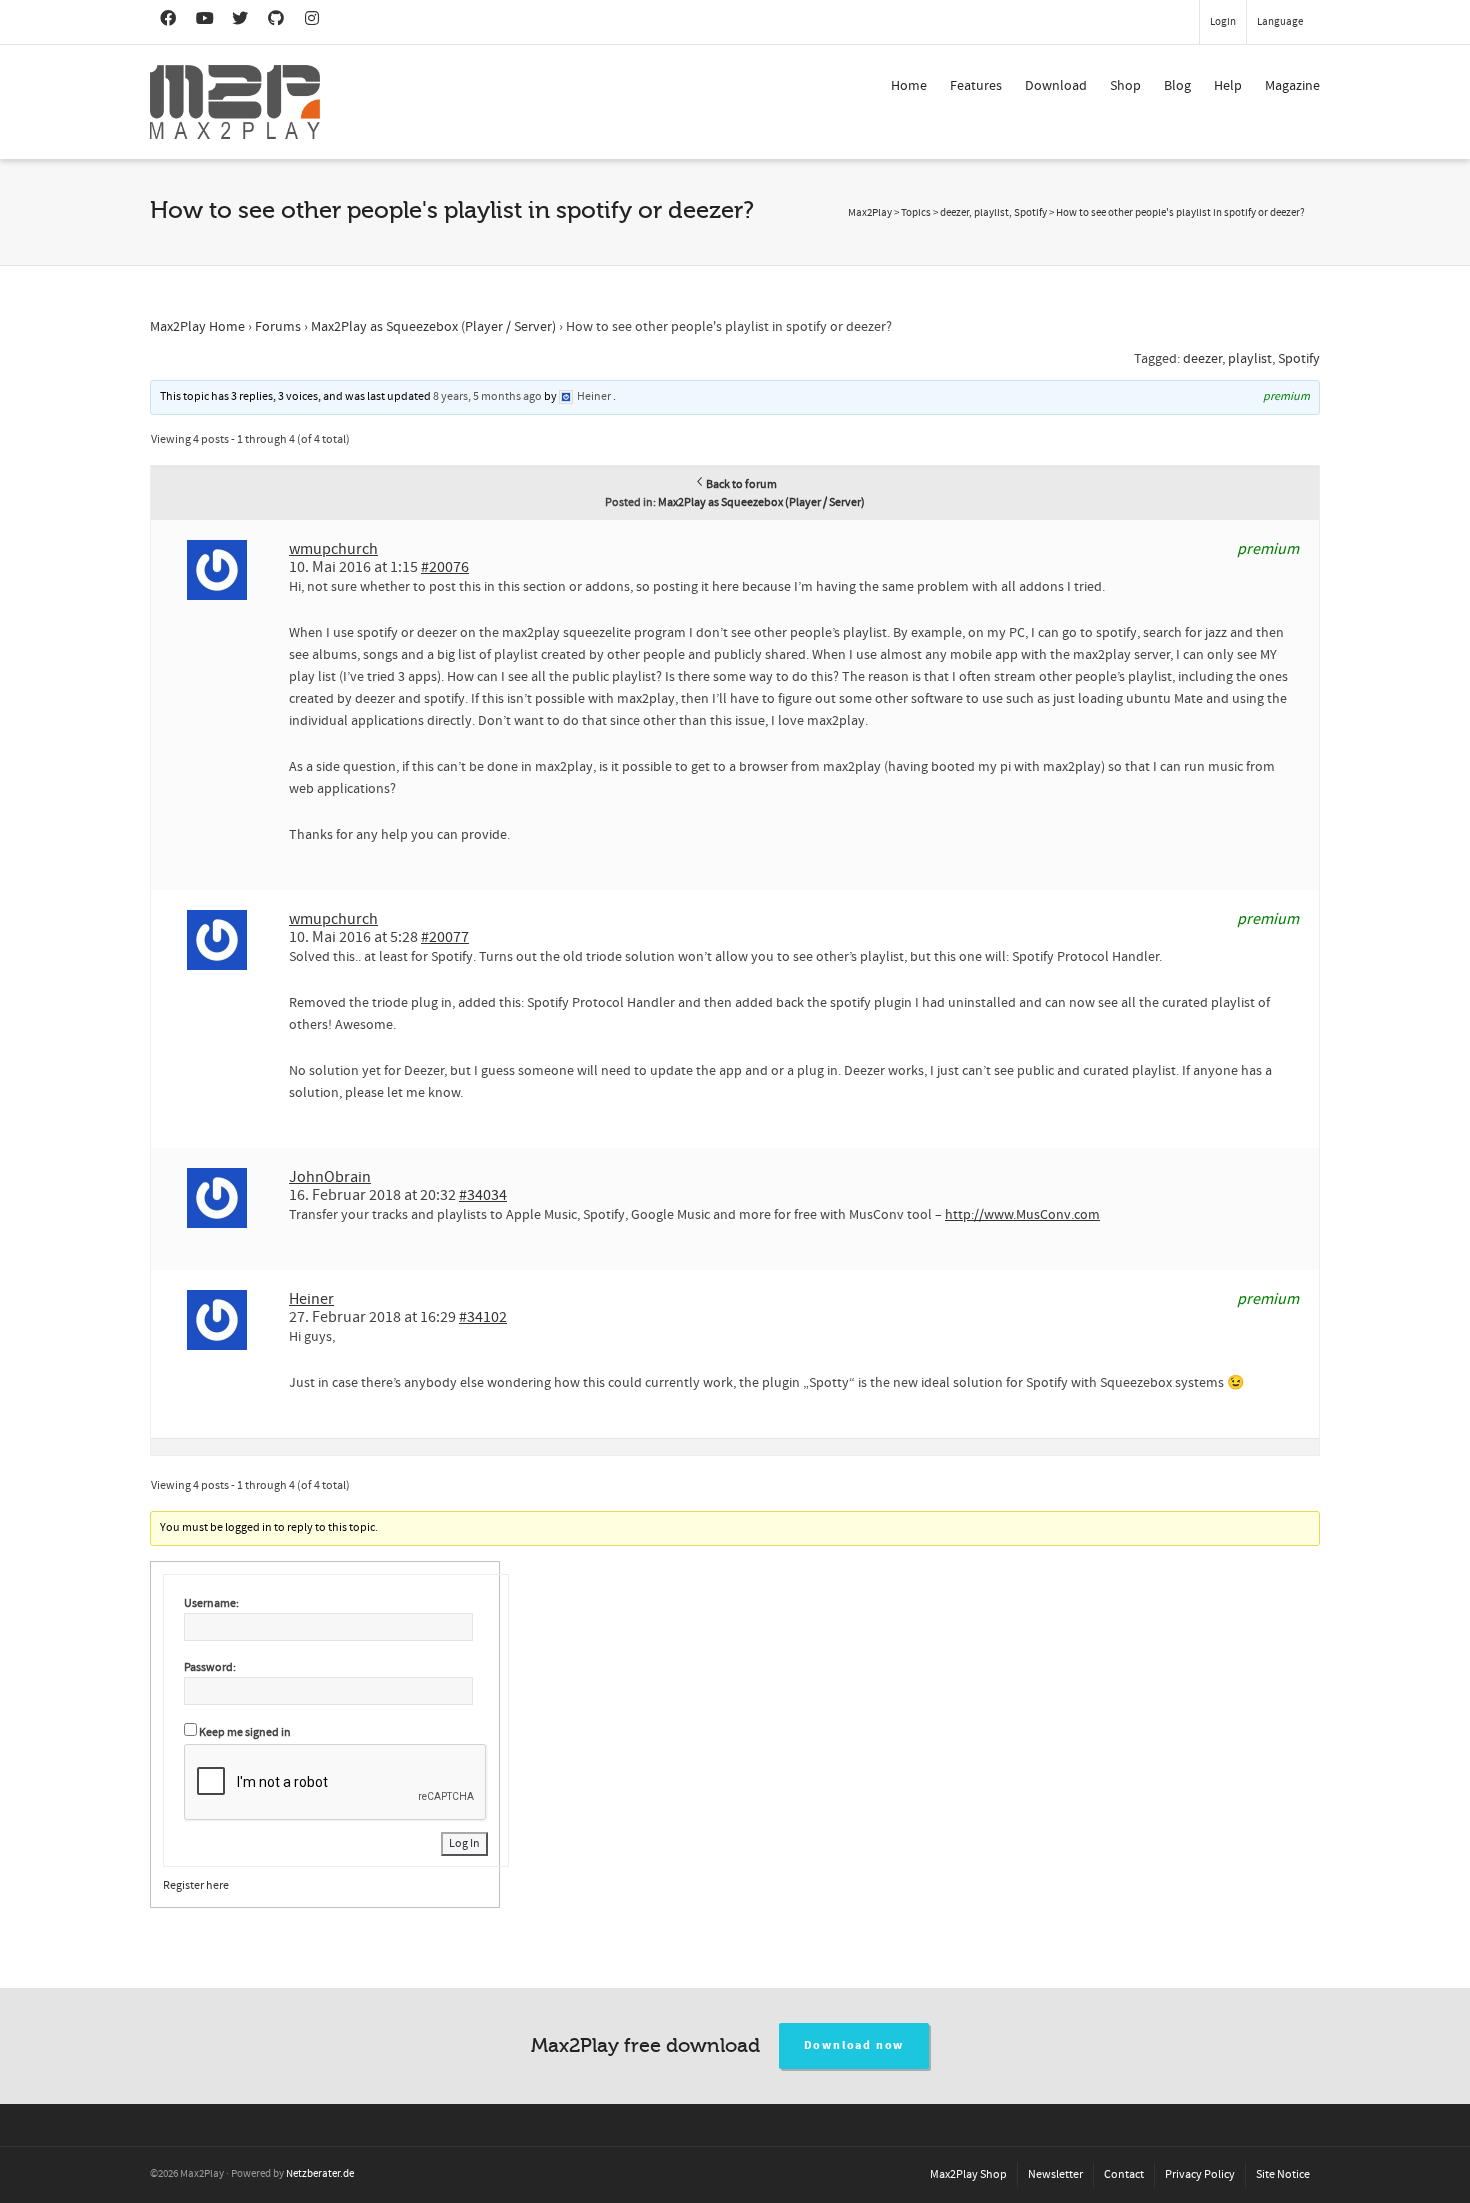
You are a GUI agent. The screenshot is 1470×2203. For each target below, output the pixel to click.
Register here (196, 1885)
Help (1228, 86)
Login (1223, 22)
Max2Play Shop (968, 2174)
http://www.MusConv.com (1022, 1215)
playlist (1250, 359)
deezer (1202, 359)
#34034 (483, 1195)
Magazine (1292, 86)
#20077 (445, 937)
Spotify (1299, 359)
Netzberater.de (320, 2174)
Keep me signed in (245, 1732)
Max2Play (870, 213)
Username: (211, 1603)
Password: (210, 1667)
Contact (1124, 2174)
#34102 (483, 1317)
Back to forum (741, 484)
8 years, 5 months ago (487, 396)
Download (1056, 86)
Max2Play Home (197, 327)
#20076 (445, 567)
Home (909, 86)
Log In (464, 1843)
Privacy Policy (1200, 2174)
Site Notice (1283, 2174)
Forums (278, 327)
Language (1280, 22)
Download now (854, 2045)
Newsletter (1055, 2174)
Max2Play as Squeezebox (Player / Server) (433, 327)
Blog (1177, 86)
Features (976, 86)
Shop (1125, 86)
